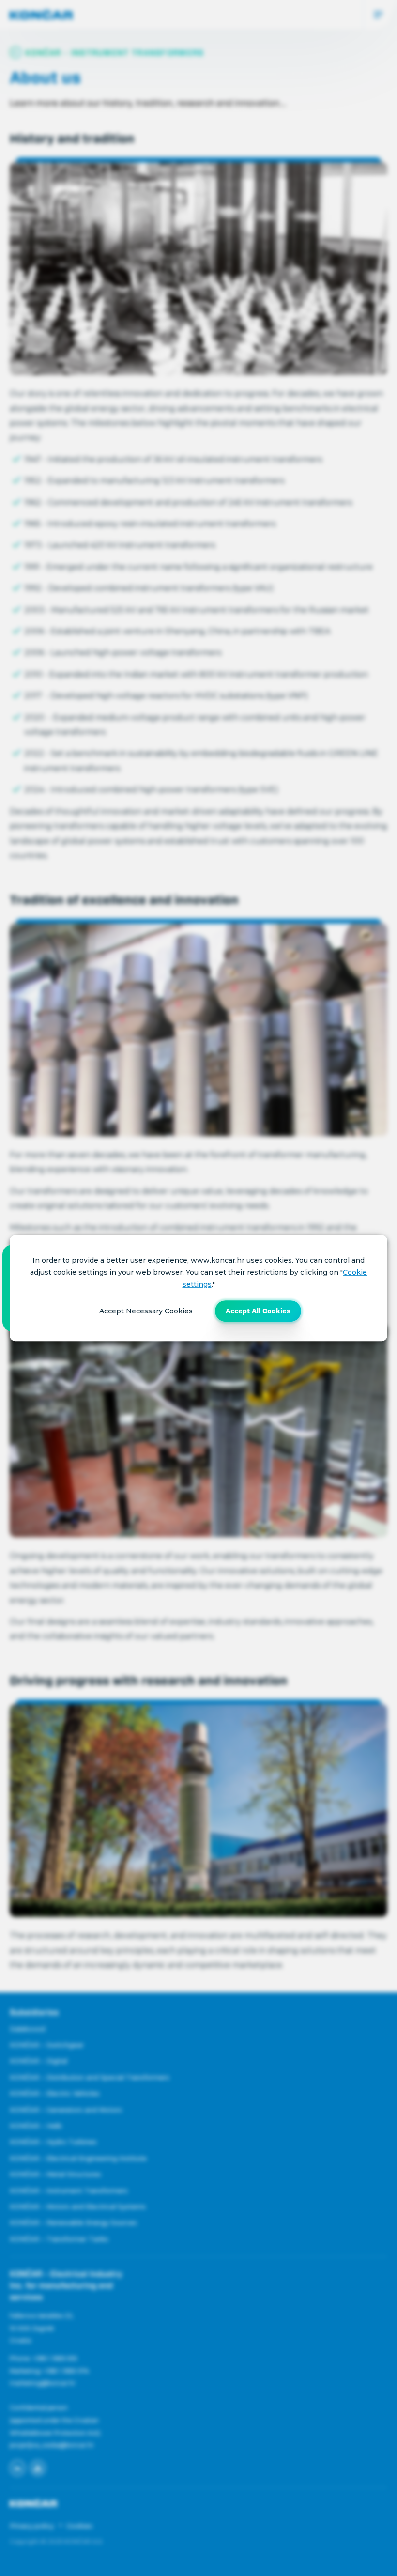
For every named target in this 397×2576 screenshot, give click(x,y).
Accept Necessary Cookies (146, 1311)
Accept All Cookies (258, 1311)
